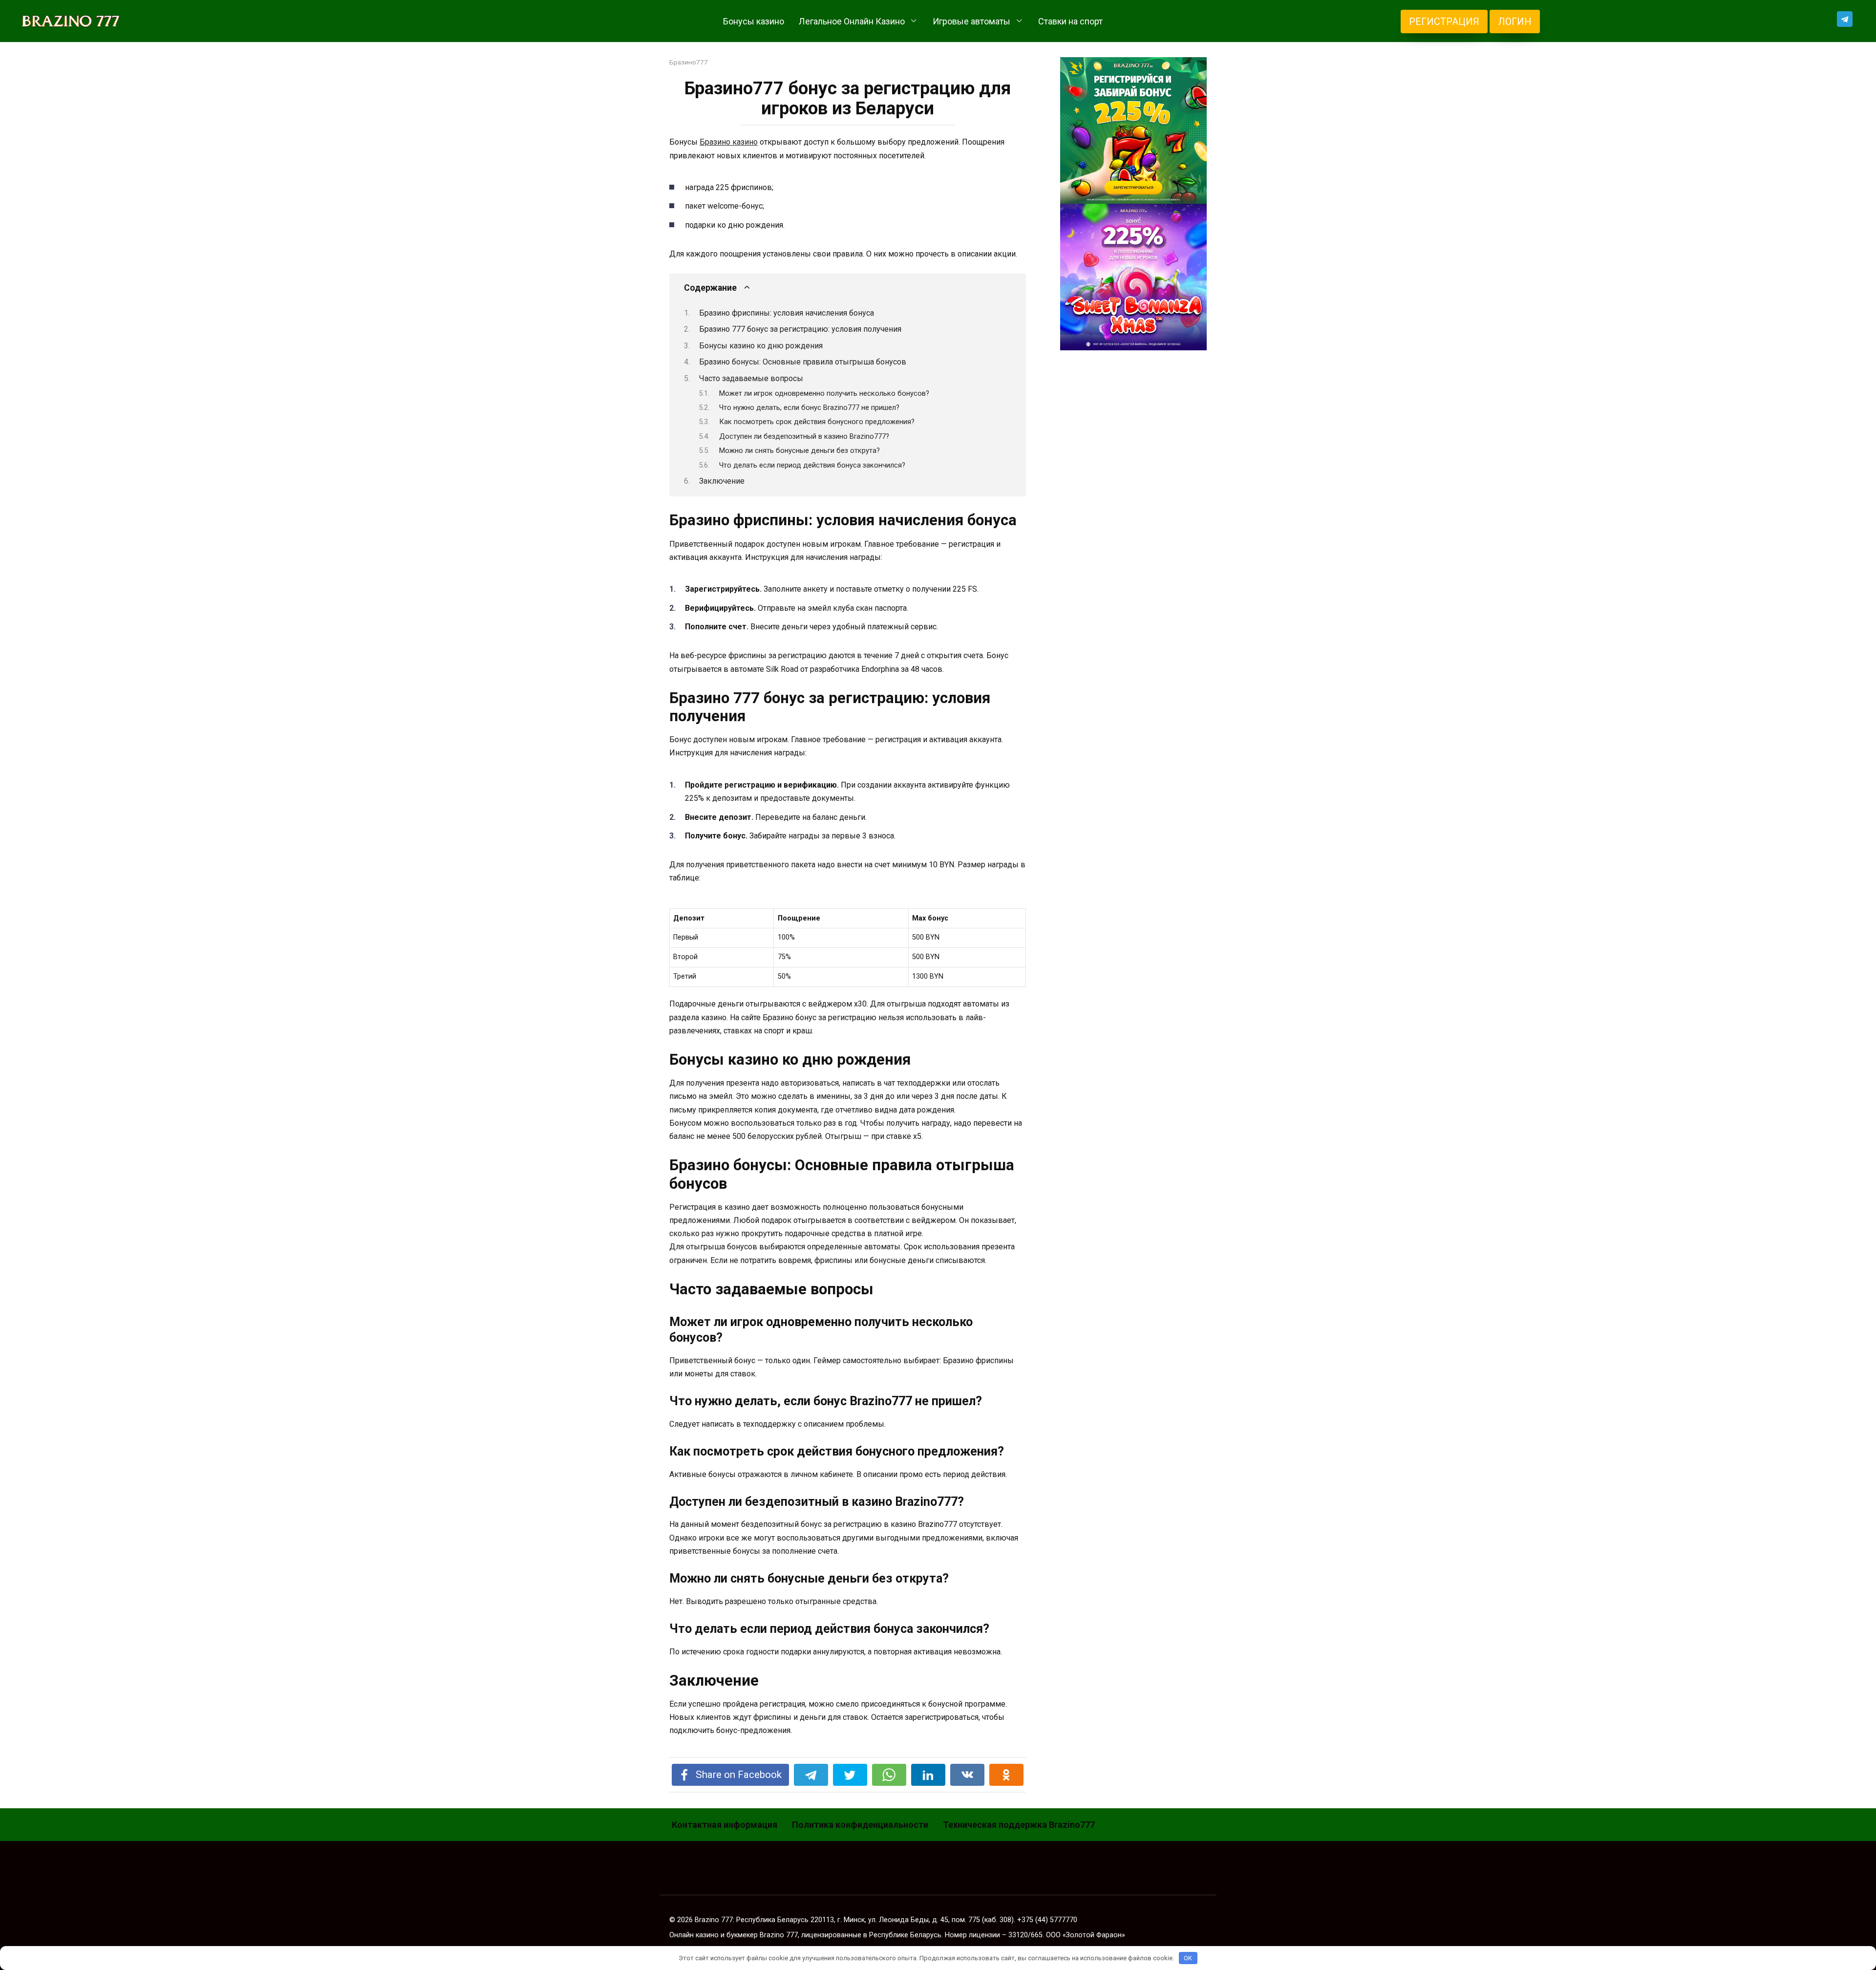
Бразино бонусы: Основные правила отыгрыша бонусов (803, 362)
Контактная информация (725, 1825)
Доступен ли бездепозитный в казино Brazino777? (804, 436)
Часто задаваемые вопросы (751, 378)
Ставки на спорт (1070, 21)
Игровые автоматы (971, 21)
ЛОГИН (1515, 21)
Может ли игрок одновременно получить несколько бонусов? (824, 393)
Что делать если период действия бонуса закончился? (812, 465)
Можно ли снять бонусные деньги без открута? (799, 450)
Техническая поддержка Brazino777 (1019, 1825)
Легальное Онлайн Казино (852, 21)
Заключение (722, 481)
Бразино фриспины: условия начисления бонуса (787, 313)
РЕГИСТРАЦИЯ (1444, 21)
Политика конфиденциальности (860, 1825)
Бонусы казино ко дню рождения (761, 346)
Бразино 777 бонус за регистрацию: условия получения (800, 329)
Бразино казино (729, 142)
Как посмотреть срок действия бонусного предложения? (817, 422)
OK (1188, 1958)
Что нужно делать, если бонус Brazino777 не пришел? (809, 407)
